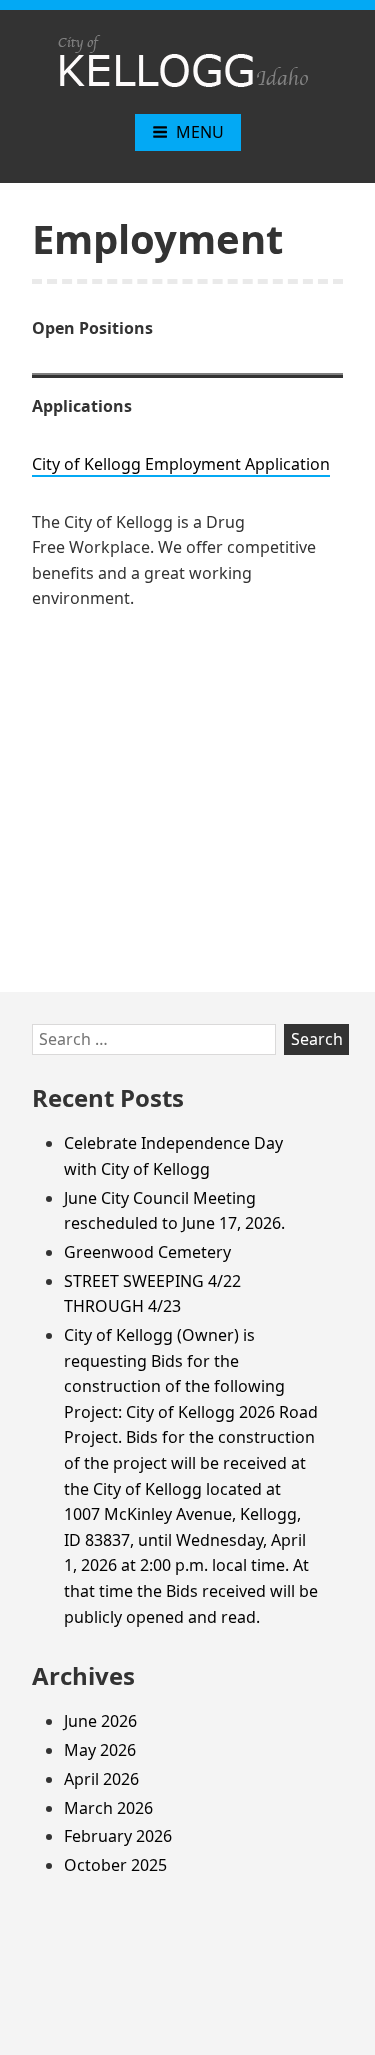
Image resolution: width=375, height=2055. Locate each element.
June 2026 (100, 1721)
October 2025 (115, 1865)
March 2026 (108, 1808)
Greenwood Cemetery (147, 1252)
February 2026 (118, 1836)
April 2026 (101, 1779)
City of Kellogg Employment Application (181, 464)
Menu (200, 132)
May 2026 (100, 1750)
